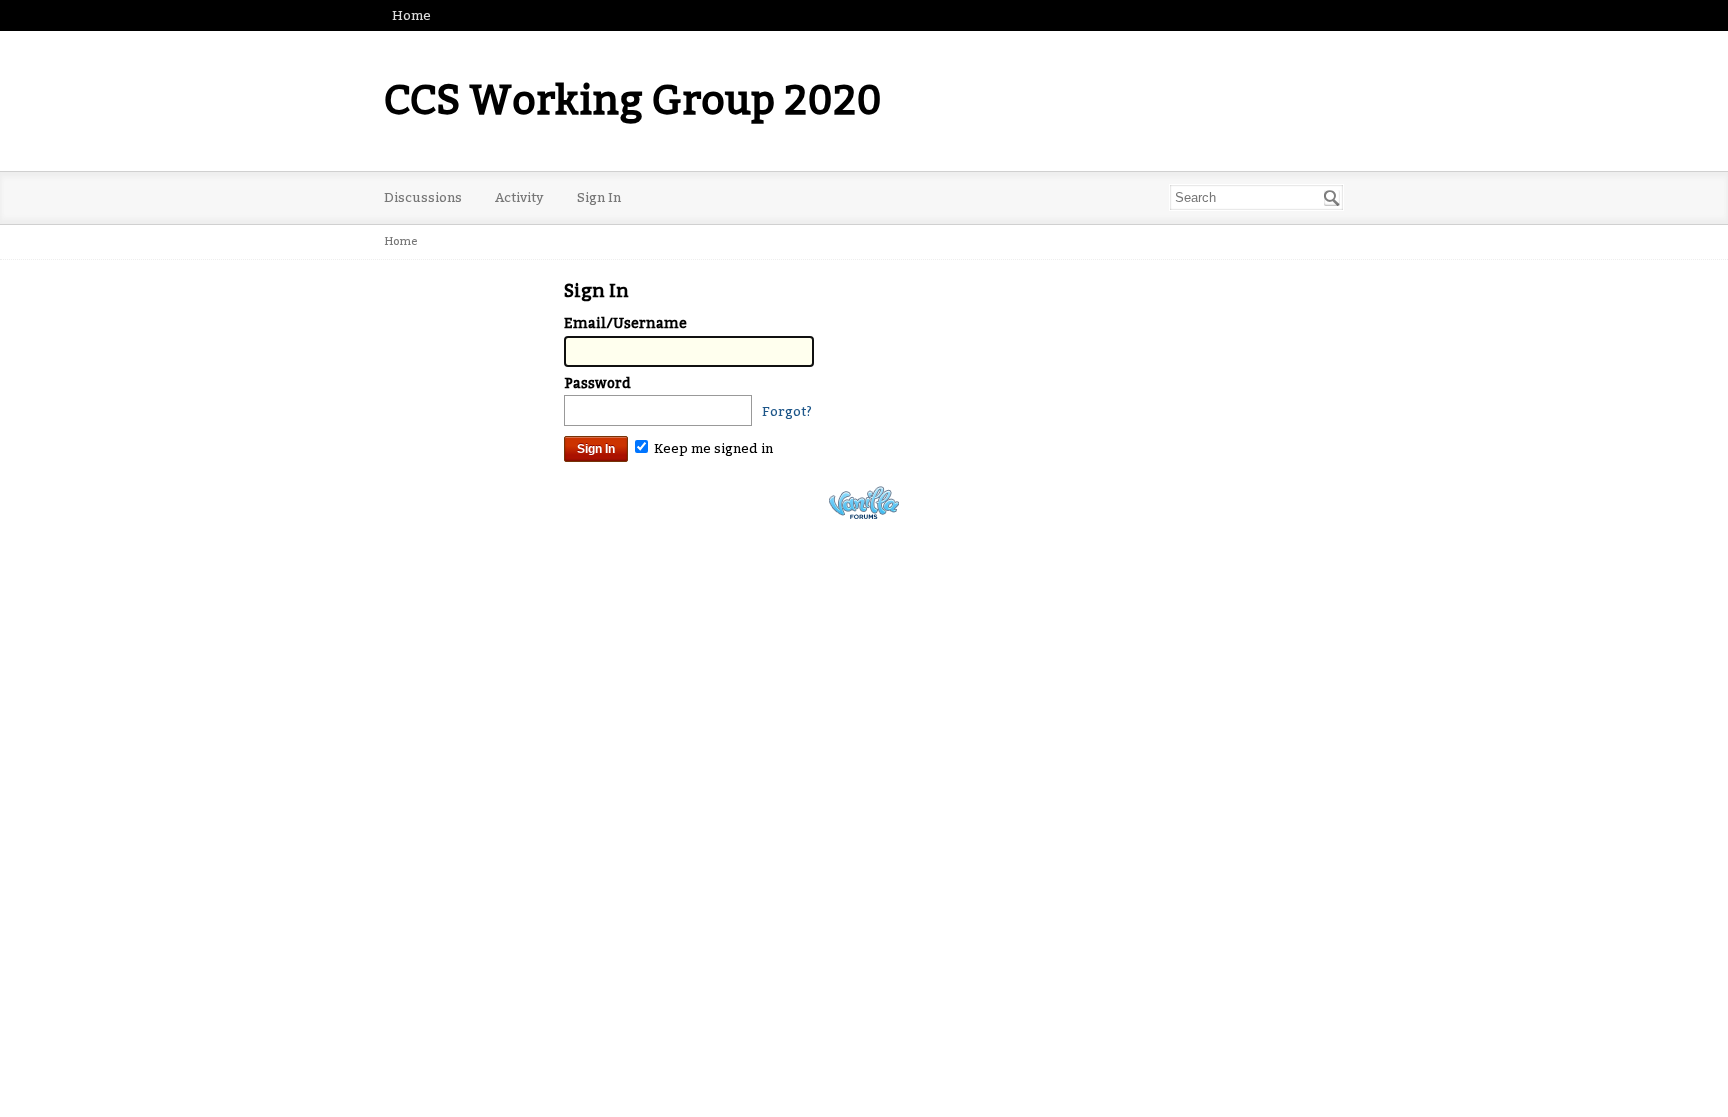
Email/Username (625, 323)
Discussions (423, 197)
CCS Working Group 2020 (633, 101)
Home (411, 15)
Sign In (599, 197)
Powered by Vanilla (864, 502)
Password (597, 383)
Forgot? (787, 411)
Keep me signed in (712, 448)
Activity (519, 197)
